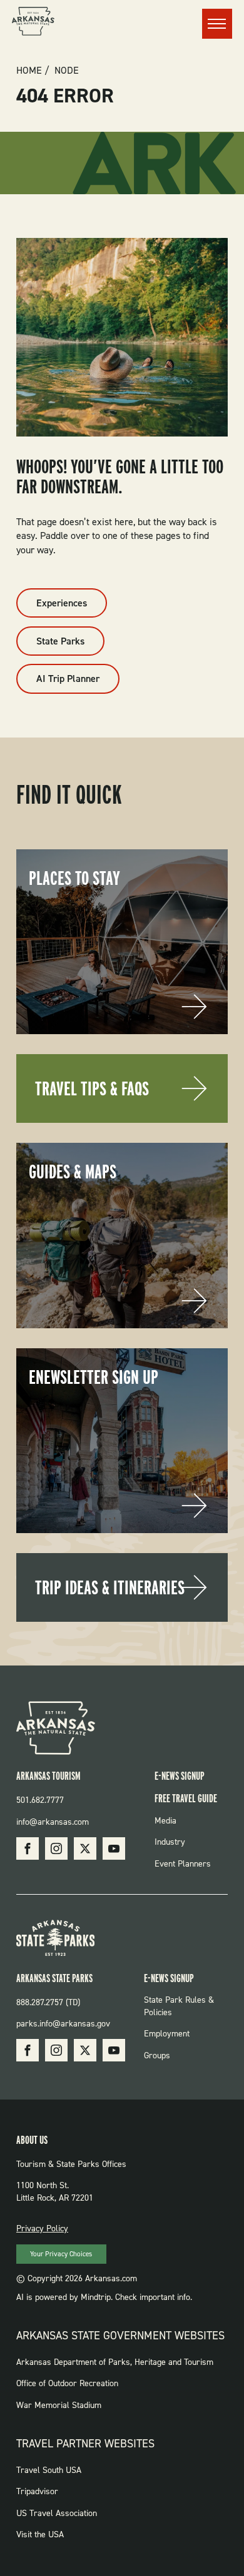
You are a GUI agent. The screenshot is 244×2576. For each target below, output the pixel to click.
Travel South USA (49, 2470)
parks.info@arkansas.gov (63, 2024)
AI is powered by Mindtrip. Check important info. (104, 2297)
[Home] (33, 23)
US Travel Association (57, 2513)
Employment (167, 2034)
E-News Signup (180, 1776)
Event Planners (183, 1864)
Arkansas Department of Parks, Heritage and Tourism (115, 2362)
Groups (157, 2055)
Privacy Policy (42, 2228)
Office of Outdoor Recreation (67, 2383)
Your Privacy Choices (61, 2254)
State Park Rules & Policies (179, 2006)
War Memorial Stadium (59, 2405)
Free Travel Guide (186, 1798)
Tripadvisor (37, 2491)
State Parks (60, 641)
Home (29, 71)
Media (165, 1821)
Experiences (62, 603)
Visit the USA (40, 2534)
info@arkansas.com (53, 1822)
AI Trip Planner (68, 679)
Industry (170, 1842)
